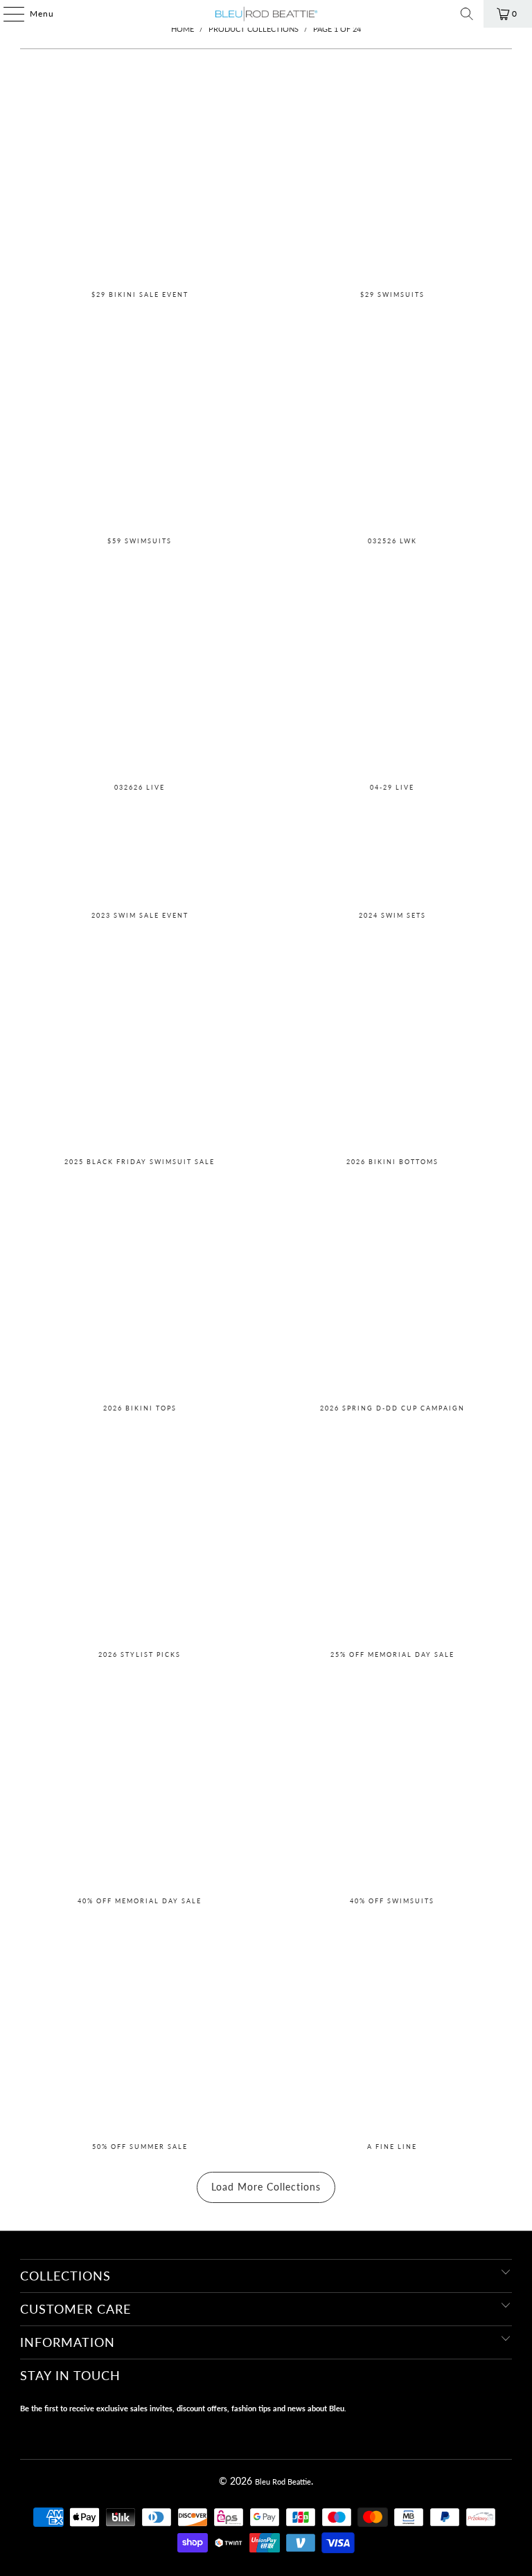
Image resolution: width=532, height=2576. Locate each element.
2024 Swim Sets (392, 859)
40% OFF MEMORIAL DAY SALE (140, 1786)
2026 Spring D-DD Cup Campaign (392, 1293)
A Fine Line (392, 2031)
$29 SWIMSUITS (392, 179)
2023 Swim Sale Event (140, 859)
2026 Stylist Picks (140, 1539)
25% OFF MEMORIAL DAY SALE (392, 1539)
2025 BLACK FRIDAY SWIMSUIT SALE (140, 1046)
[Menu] (7, 14)
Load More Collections (266, 2187)
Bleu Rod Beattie (283, 2482)
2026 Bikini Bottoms (392, 1046)
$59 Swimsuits (140, 426)
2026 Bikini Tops (140, 1293)
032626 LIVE (140, 672)
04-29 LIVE (392, 672)
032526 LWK (392, 426)
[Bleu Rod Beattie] (266, 14)
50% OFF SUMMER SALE (140, 2031)
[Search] (467, 14)
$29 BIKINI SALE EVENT (140, 179)
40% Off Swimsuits (392, 1786)
